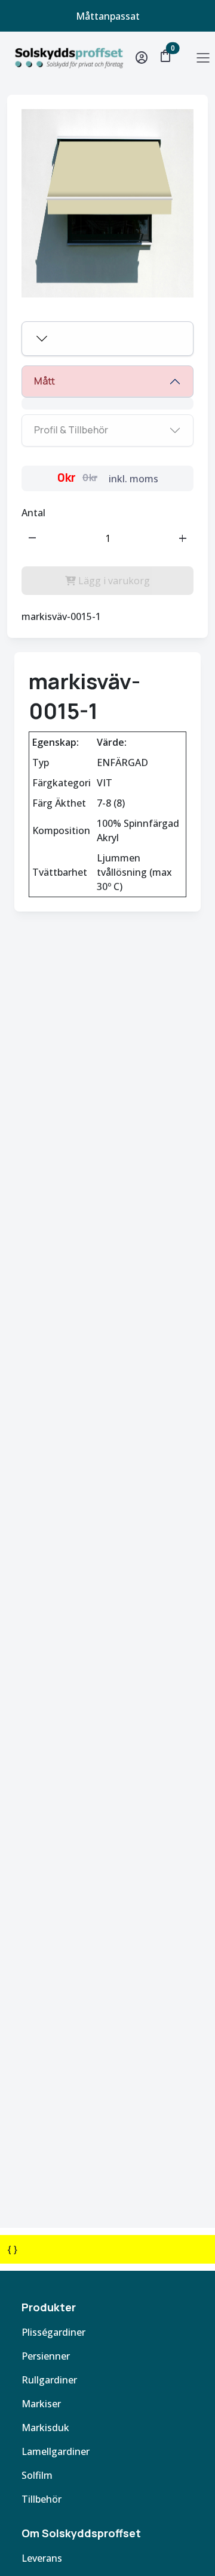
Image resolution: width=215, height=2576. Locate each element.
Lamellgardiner (56, 2451)
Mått (44, 381)
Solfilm (37, 2475)
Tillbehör (42, 2499)
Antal (33, 513)
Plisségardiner (53, 2332)
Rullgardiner (49, 2380)
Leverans (42, 2558)
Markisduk (45, 2428)
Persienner (46, 2356)
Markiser (41, 2404)
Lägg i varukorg (113, 581)
